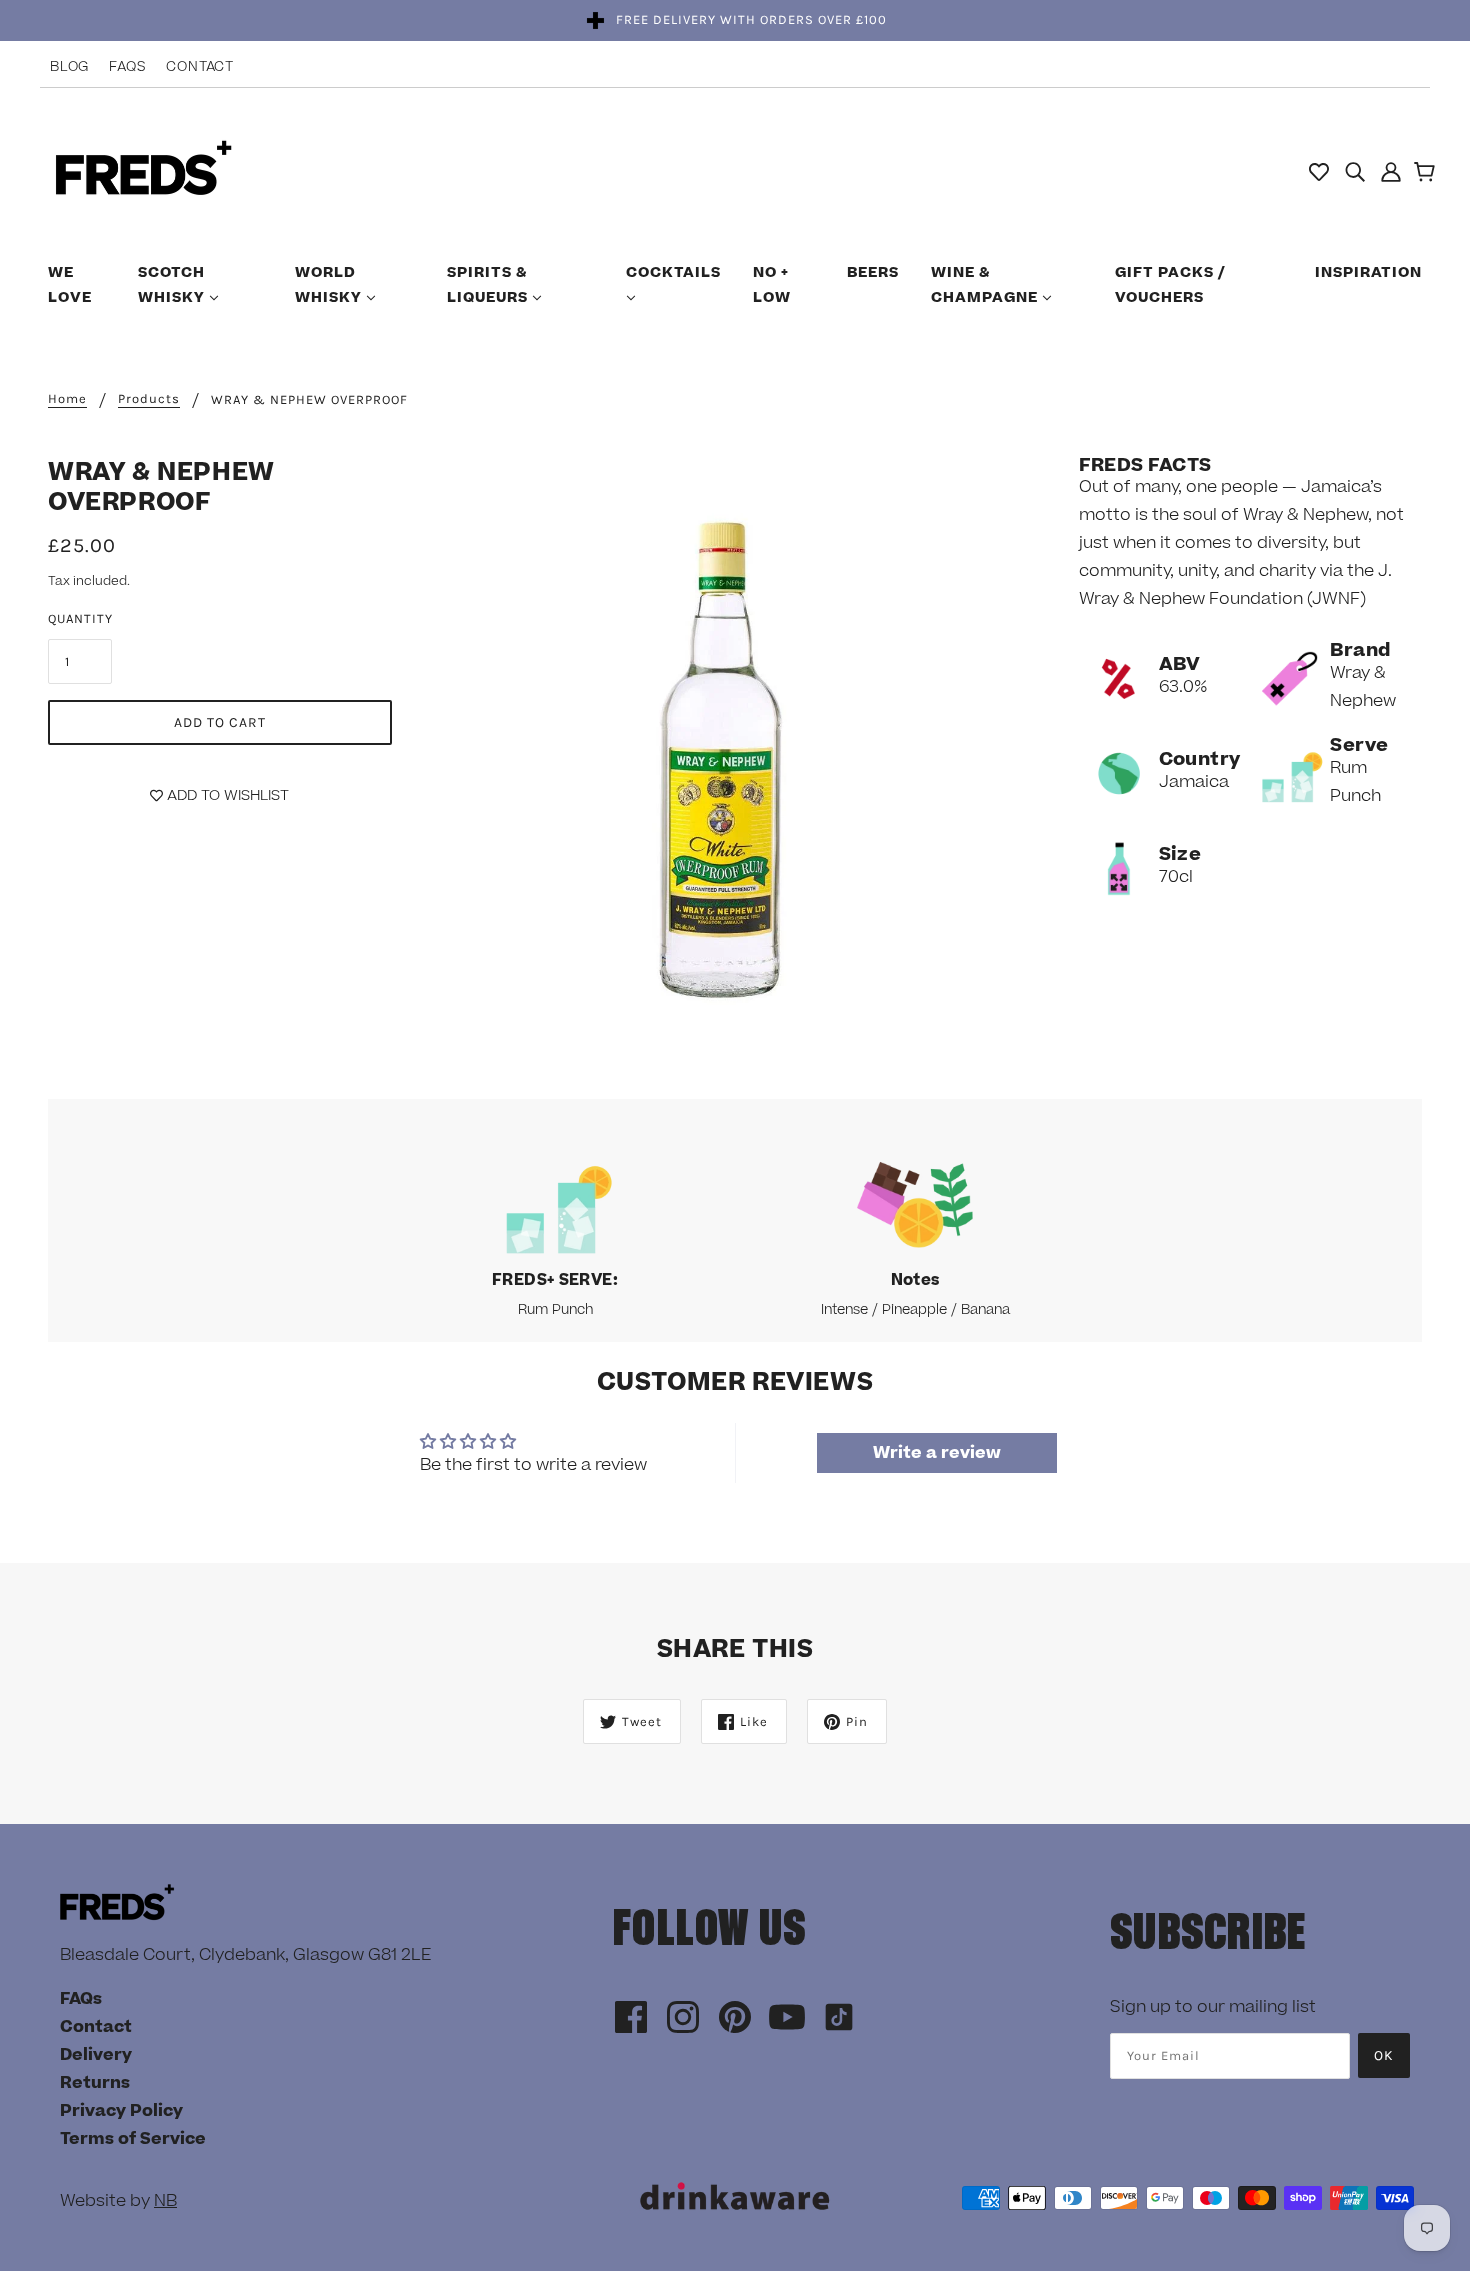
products (149, 399)
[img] (1355, 171)
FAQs (127, 67)
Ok (1384, 2055)
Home (67, 399)
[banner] (143, 170)
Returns (95, 2083)
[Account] (1391, 171)
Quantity (80, 618)
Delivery (96, 2055)
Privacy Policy (121, 2111)
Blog (69, 67)
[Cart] (1427, 174)
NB (165, 2201)
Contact (200, 67)
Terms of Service (133, 2139)
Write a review (937, 1453)
